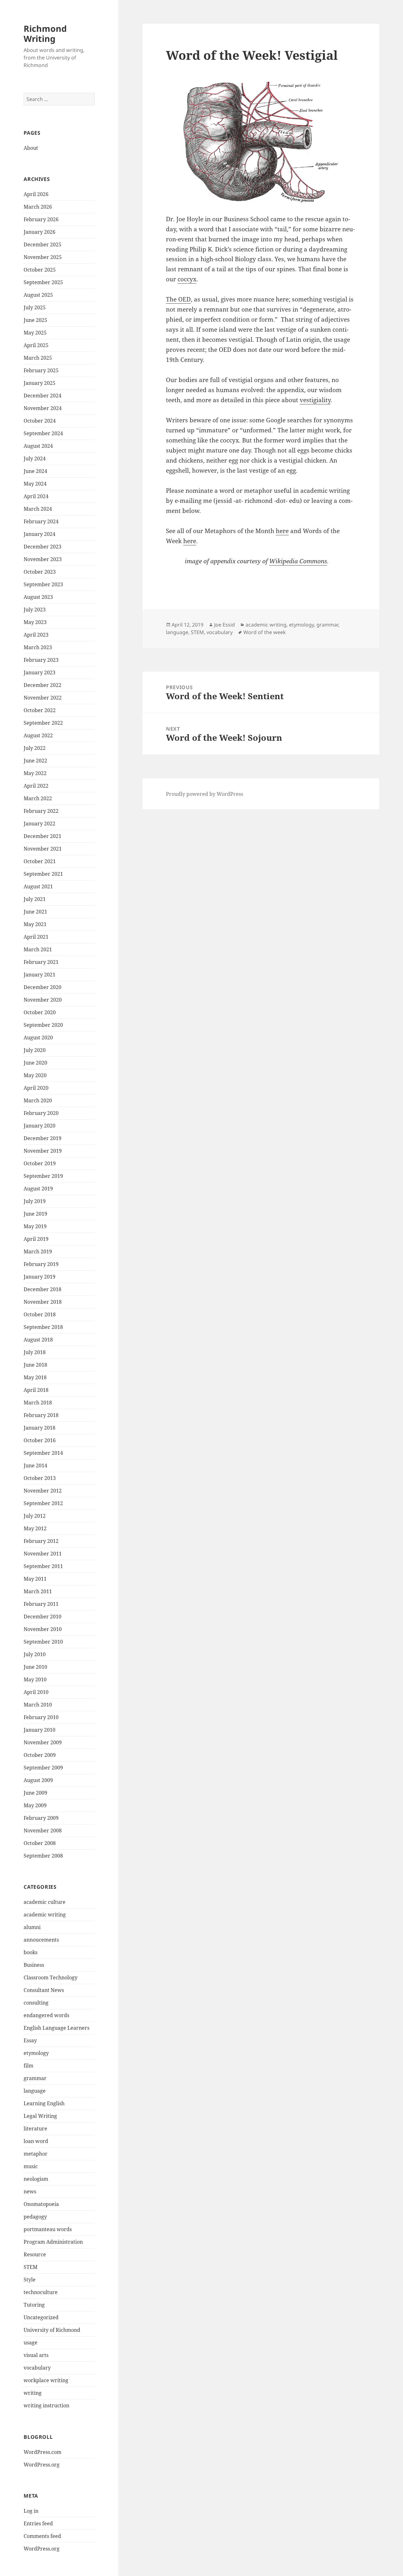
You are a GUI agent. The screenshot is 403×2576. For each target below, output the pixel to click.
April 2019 (36, 1239)
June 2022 (35, 761)
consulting (36, 2003)
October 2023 (40, 572)
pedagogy (35, 2217)
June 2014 (35, 1465)
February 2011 (41, 1604)
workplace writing (46, 2380)
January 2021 (40, 975)
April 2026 (36, 194)
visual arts (36, 2355)
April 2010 (36, 1692)
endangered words (46, 2015)
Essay (30, 2040)
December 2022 (43, 685)
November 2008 (43, 1831)
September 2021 (43, 874)
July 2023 (35, 610)
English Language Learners (57, 2028)
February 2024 (41, 521)
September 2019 (43, 1176)
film (28, 2066)
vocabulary (37, 2368)
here (282, 531)
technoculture (41, 2292)
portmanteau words (48, 2229)
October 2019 (40, 1163)
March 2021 (38, 949)
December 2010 (43, 1617)
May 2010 (35, 1679)
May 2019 (35, 1226)
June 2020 (35, 1063)
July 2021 (35, 899)
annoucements (41, 1940)
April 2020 (36, 1088)
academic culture (45, 1902)
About (31, 148)
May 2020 (35, 1075)
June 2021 (35, 912)
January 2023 (40, 672)
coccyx (187, 279)
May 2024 (35, 484)
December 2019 (43, 1138)
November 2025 (43, 257)
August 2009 (38, 1780)
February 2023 (41, 660)
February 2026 (41, 219)
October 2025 (40, 270)
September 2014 (43, 1453)
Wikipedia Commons (298, 561)
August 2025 (38, 295)
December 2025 (43, 245)
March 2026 (38, 207)
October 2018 (40, 1314)
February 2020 (41, 1113)
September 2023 (43, 584)
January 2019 (40, 1277)
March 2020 (38, 1100)
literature (35, 2129)
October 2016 (40, 1440)
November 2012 (43, 1491)
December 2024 (43, 396)
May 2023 (35, 622)
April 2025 (36, 345)
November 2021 (43, 849)
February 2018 (41, 1415)
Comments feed (42, 2536)
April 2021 (36, 937)
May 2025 (35, 333)
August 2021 (38, 886)
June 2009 (35, 1793)
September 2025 (43, 282)
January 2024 (40, 534)
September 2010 (43, 1642)
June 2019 (35, 1214)
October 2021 (40, 861)
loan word (36, 2141)
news (30, 2191)
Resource (35, 2254)
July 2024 (35, 458)
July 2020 (35, 1050)
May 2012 (35, 1528)
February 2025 (41, 370)
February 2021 (41, 962)
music (31, 2166)
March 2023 (38, 647)
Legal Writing (40, 2116)
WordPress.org (42, 2465)
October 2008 (40, 1843)
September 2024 (43, 433)
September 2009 (43, 1768)
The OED (178, 299)
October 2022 (40, 710)
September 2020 (43, 1025)
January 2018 (40, 1428)
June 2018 (35, 1365)
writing (33, 2393)
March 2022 (38, 798)
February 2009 (41, 1818)
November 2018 (43, 1302)
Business (34, 1965)
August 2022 (38, 735)
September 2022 (43, 723)
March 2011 (38, 1591)
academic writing (45, 1915)
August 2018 (38, 1340)
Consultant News (44, 1990)
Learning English (44, 2103)
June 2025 (35, 320)
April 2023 (36, 635)
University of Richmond (52, 2330)
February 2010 (41, 1717)
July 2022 (35, 748)
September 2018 (43, 1327)
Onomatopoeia (41, 2204)
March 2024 (38, 509)
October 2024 (40, 421)
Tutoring (34, 2305)
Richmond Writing (45, 34)
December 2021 (43, 836)
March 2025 (38, 358)
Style (30, 2280)
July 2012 (35, 1516)
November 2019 (43, 1151)
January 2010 (40, 1730)
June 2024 (35, 471)
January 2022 (40, 824)
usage (31, 2343)
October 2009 (40, 1755)
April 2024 (36, 496)
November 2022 (43, 698)
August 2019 (38, 1189)
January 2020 (40, 1126)
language (35, 2091)
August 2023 (38, 597)
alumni (32, 1927)
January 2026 (40, 232)
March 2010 (38, 1705)
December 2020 (43, 987)
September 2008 (43, 1856)
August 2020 (38, 1038)
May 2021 (35, 924)
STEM (31, 2267)
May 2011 (35, 1579)
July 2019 (35, 1201)
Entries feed (38, 2523)
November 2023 (43, 559)
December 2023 (43, 547)
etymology (36, 2053)
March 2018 (38, 1403)
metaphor (36, 2154)
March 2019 (38, 1251)
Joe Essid (224, 625)
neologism (36, 2179)
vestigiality (315, 400)
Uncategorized (41, 2317)
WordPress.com (43, 2452)
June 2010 (35, 1667)
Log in (31, 2511)
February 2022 (41, 811)
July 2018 (35, 1352)
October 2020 (40, 1012)
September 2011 (43, 1566)
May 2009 (35, 1805)
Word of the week (265, 632)
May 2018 (35, 1377)
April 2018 (36, 1390)
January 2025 (40, 383)
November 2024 (43, 408)
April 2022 (36, 786)
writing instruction (46, 2405)
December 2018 (43, 1289)
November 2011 (43, 1554)
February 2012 (41, 1541)
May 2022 (35, 773)
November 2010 (43, 1629)
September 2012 (43, 1503)
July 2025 (35, 307)
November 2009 (43, 1742)
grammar (35, 2078)
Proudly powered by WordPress (204, 794)
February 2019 (41, 1264)
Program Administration (53, 2242)
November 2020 (43, 1000)
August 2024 (38, 446)
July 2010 (35, 1654)
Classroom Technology (51, 1977)
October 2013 (40, 1478)
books (31, 1952)
